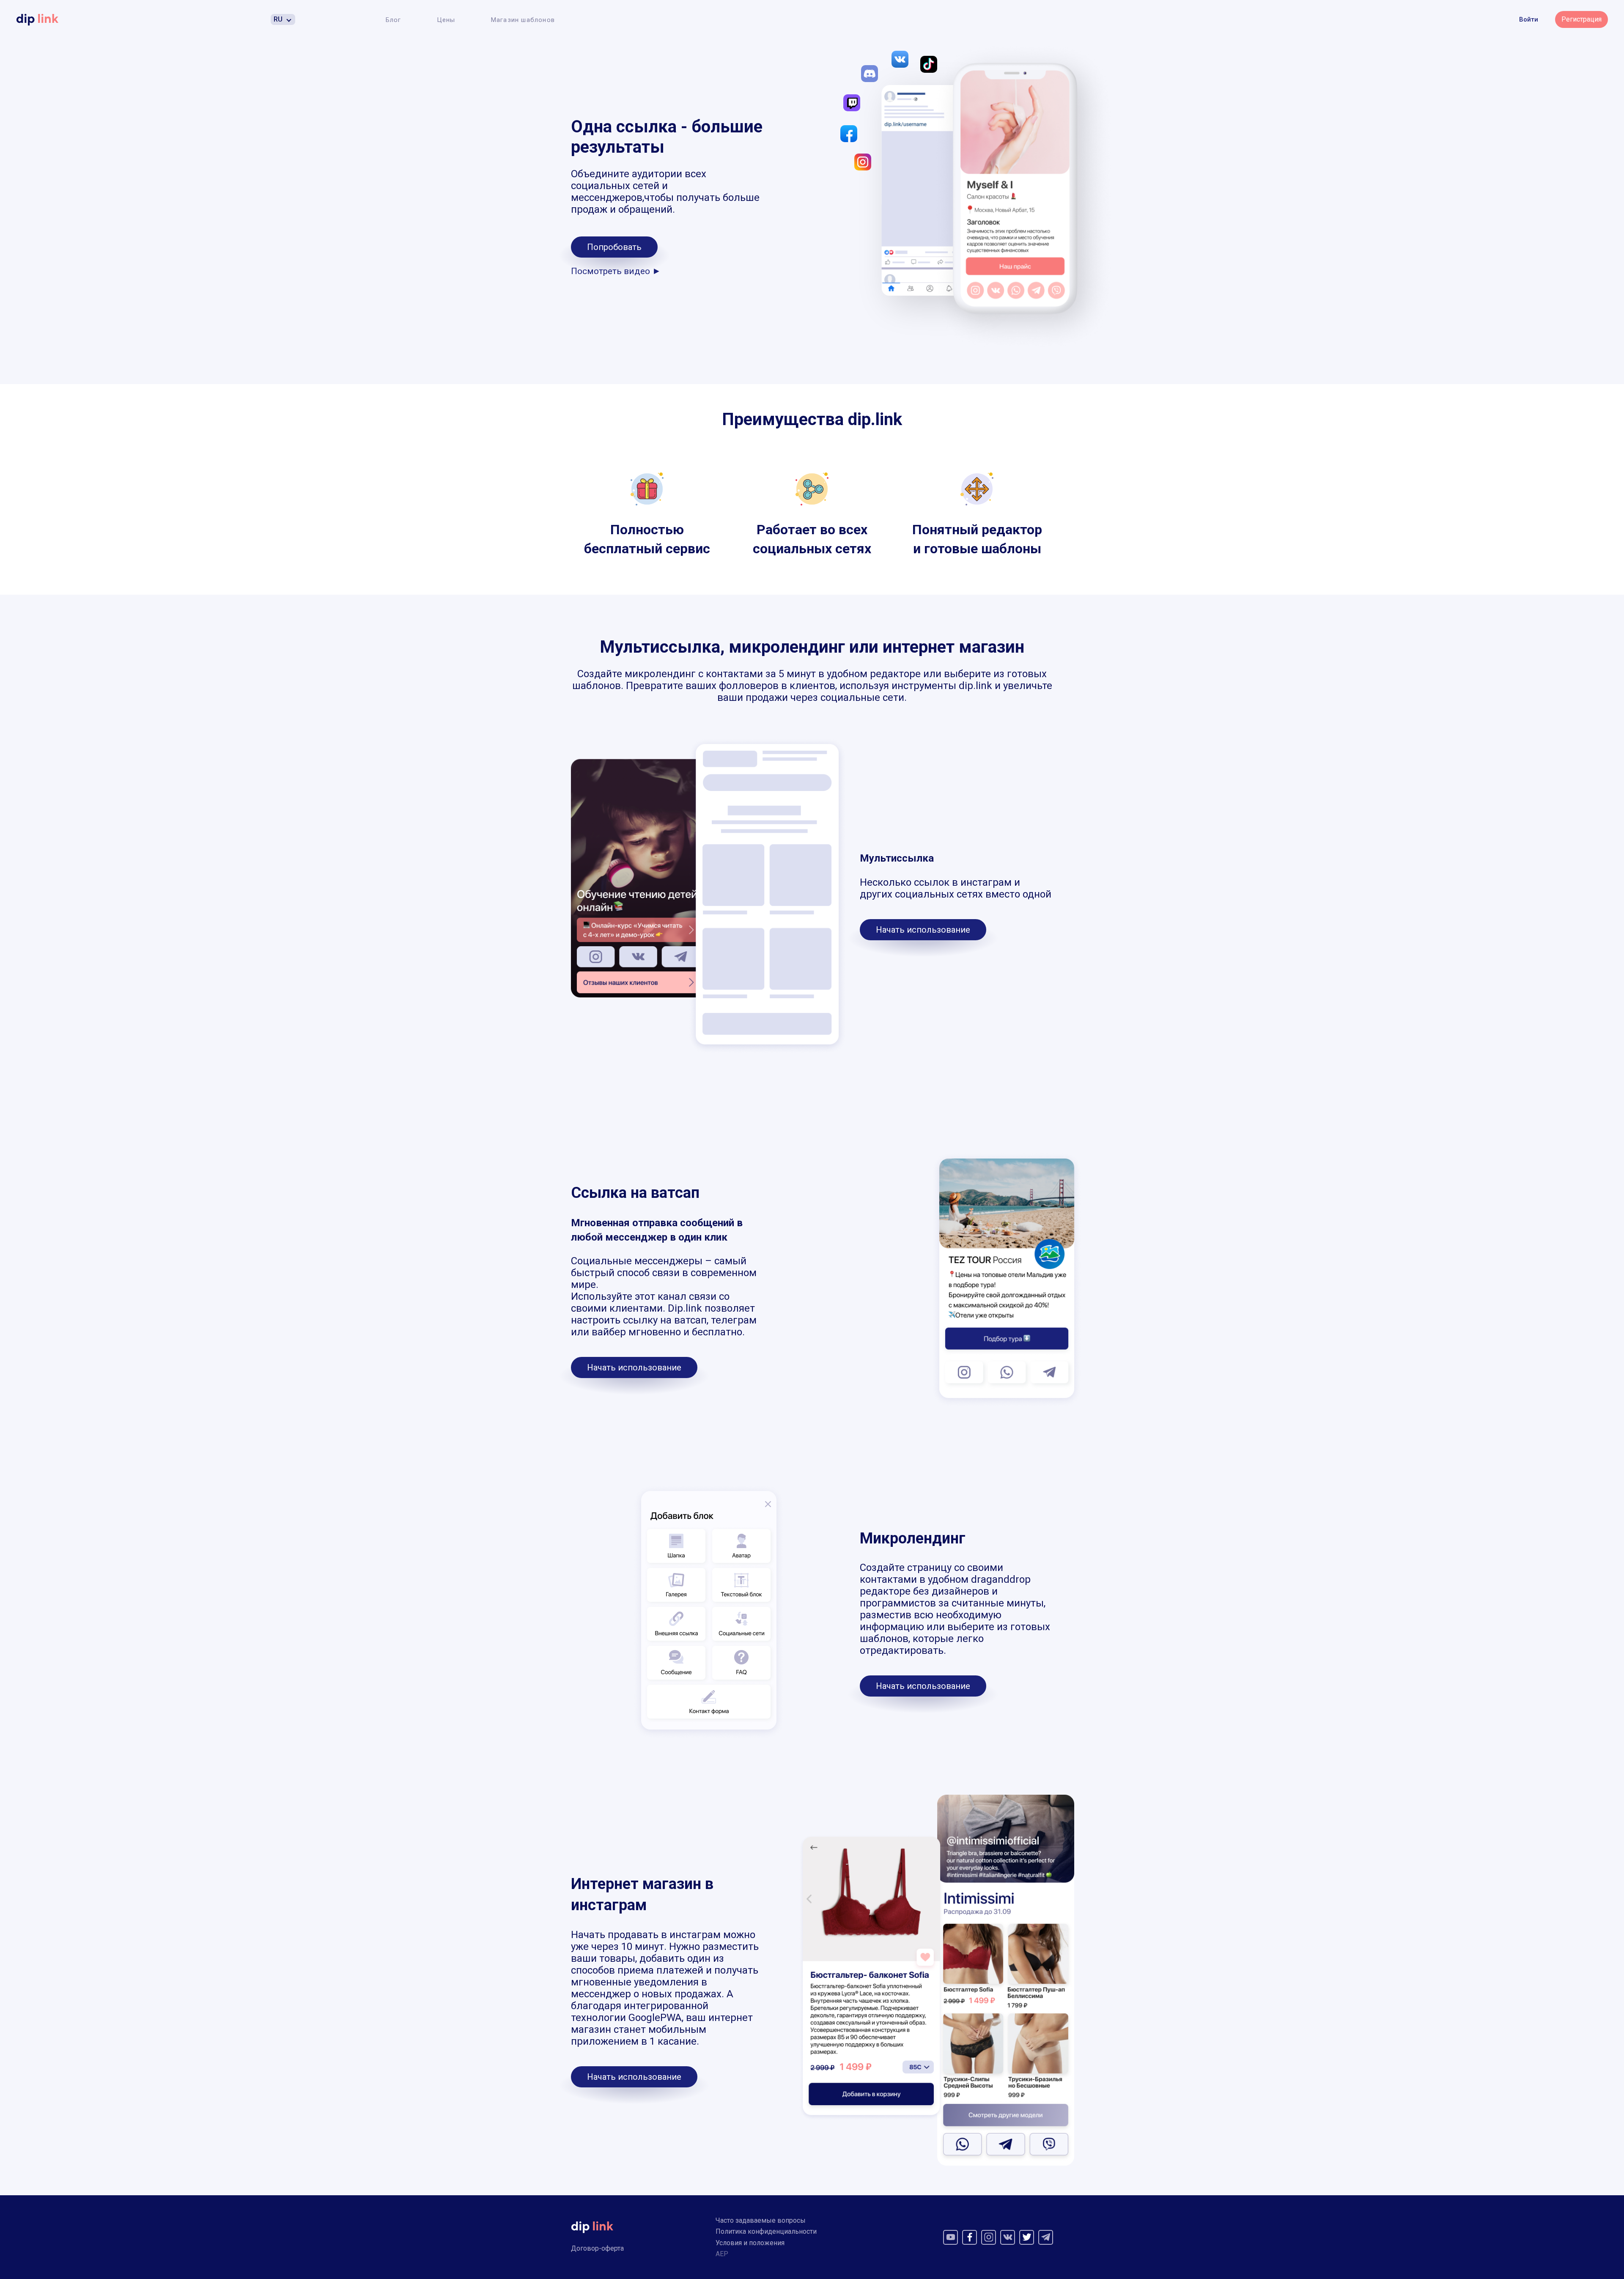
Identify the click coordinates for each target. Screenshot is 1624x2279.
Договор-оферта (597, 2248)
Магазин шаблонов (523, 20)
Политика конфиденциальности (766, 2231)
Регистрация (1581, 19)
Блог (394, 20)
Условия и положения (750, 2243)
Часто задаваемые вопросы (761, 2220)
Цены (446, 20)
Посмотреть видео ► (616, 271)
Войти (1529, 19)
